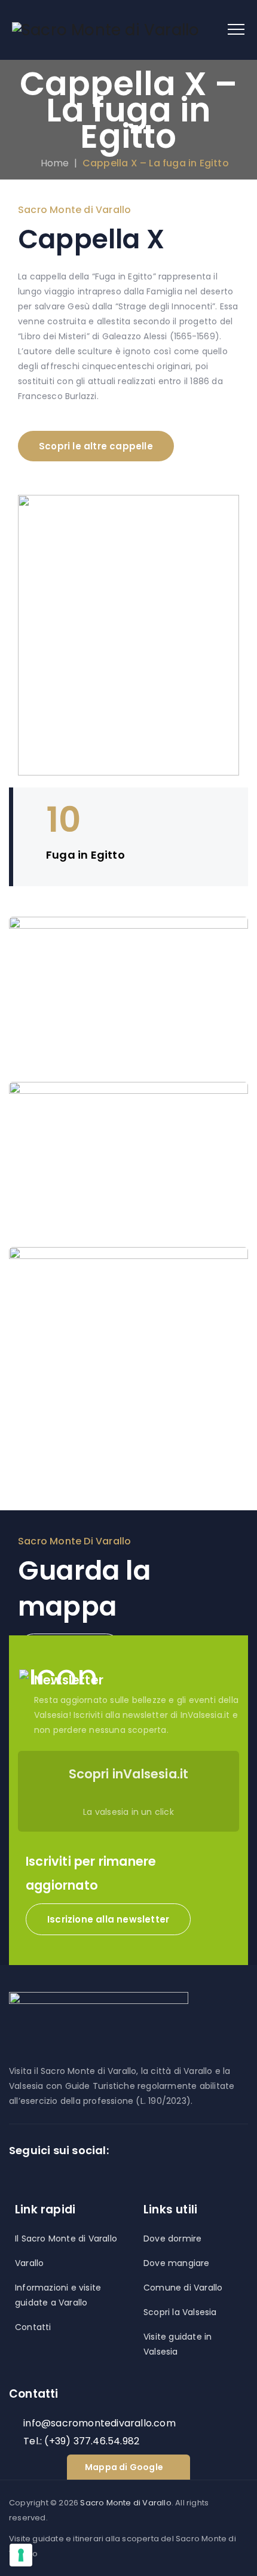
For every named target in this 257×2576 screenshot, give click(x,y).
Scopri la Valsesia (180, 2312)
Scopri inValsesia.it (129, 1774)
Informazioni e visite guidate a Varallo (58, 2295)
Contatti (33, 2327)
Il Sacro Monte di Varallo (66, 2239)
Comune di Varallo (183, 2288)
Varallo (29, 2263)
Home (52, 163)
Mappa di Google (124, 2467)
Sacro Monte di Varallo (126, 2503)
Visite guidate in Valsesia (178, 2344)
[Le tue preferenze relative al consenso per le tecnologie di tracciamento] (21, 2555)
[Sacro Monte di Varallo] (105, 30)
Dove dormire (172, 2239)
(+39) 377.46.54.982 (92, 2441)
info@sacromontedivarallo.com (100, 2423)
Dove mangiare (177, 2263)
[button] (108, 1919)
